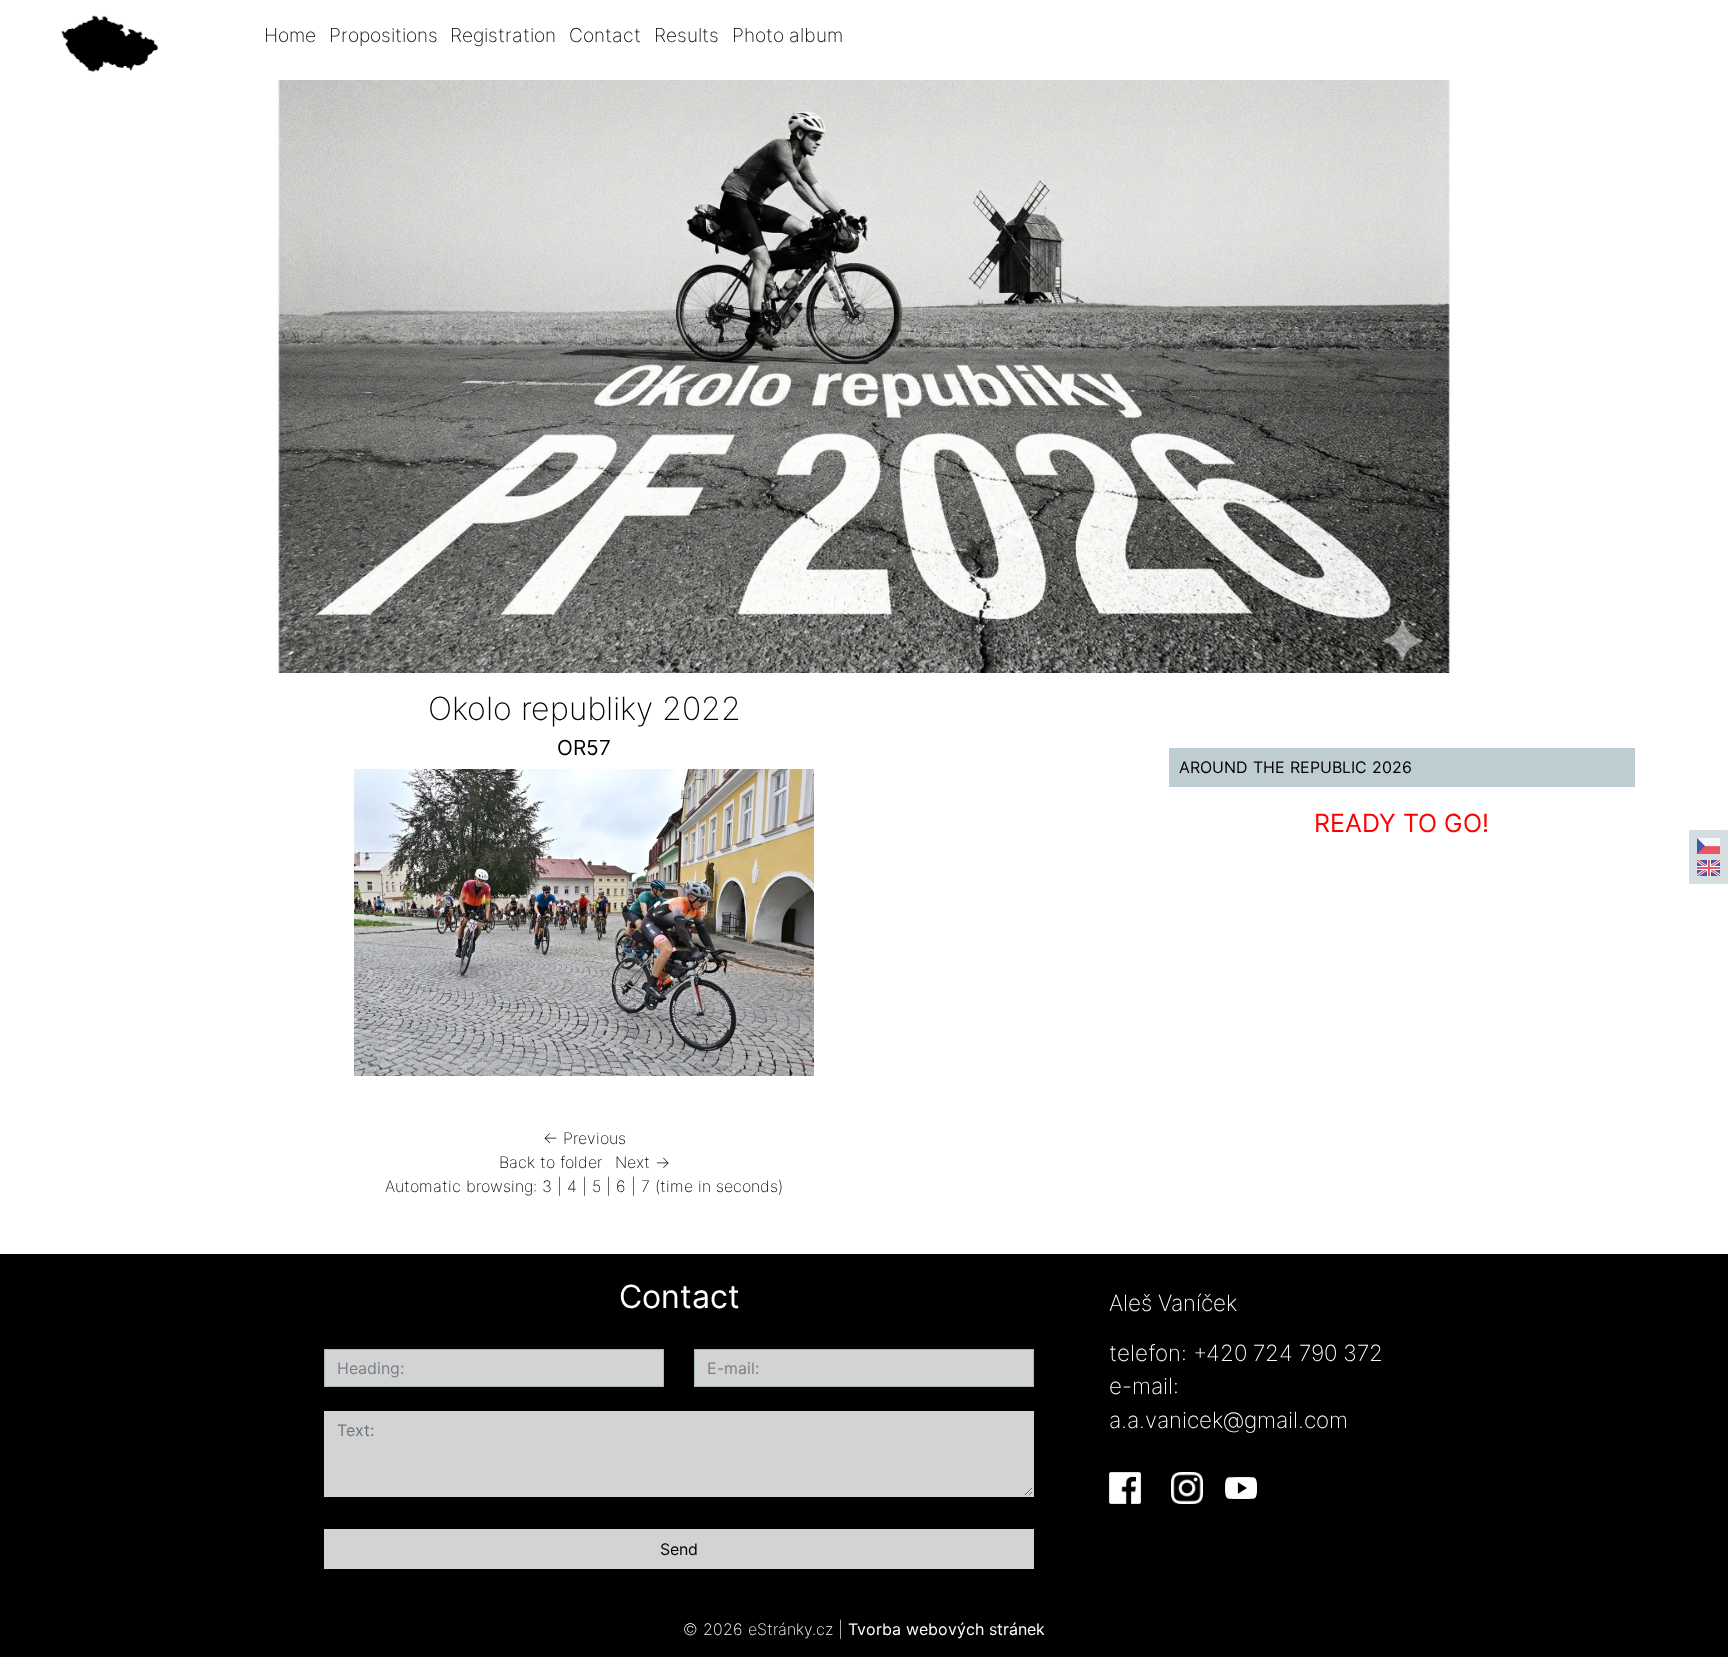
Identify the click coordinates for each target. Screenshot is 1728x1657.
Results (686, 35)
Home (290, 35)
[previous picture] (87, 927)
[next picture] (1081, 927)
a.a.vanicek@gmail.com (1228, 1419)
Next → (642, 1162)
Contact (605, 35)
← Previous (584, 1138)
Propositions (383, 35)
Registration (503, 35)
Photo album (787, 35)
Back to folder (550, 1162)
